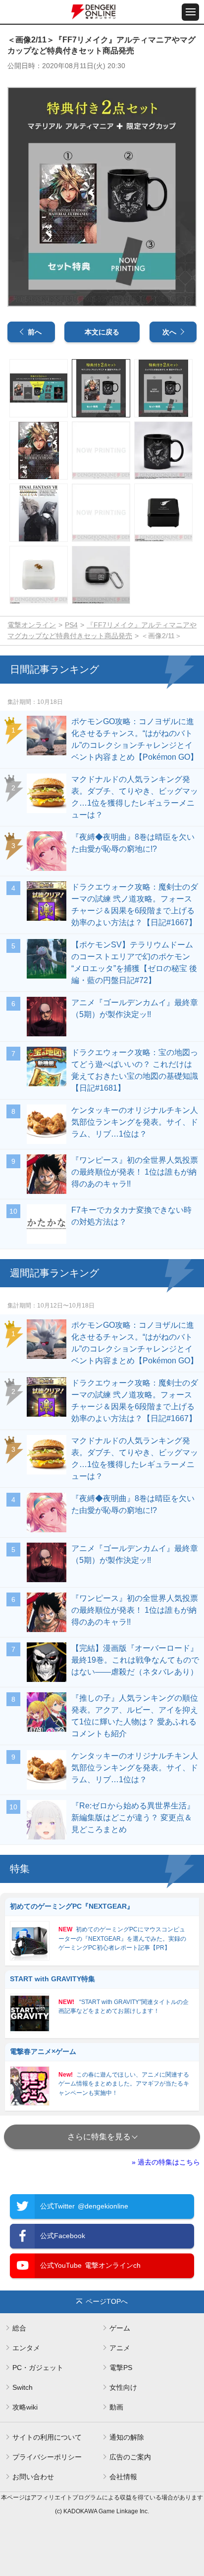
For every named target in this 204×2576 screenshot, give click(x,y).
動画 (116, 2407)
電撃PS (121, 2368)
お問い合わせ (33, 2477)
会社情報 (123, 2477)
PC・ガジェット (38, 2368)
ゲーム (120, 2328)
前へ (35, 332)
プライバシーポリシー (47, 2457)
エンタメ (26, 2348)
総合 (19, 2328)
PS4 (71, 625)
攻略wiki (25, 2407)
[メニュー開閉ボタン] (190, 12)
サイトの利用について (47, 2437)
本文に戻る (102, 332)
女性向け (123, 2387)
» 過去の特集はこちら (166, 2162)
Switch (23, 2387)
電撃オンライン (32, 625)
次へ (169, 332)
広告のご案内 (130, 2457)
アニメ (120, 2348)
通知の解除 (127, 2437)
